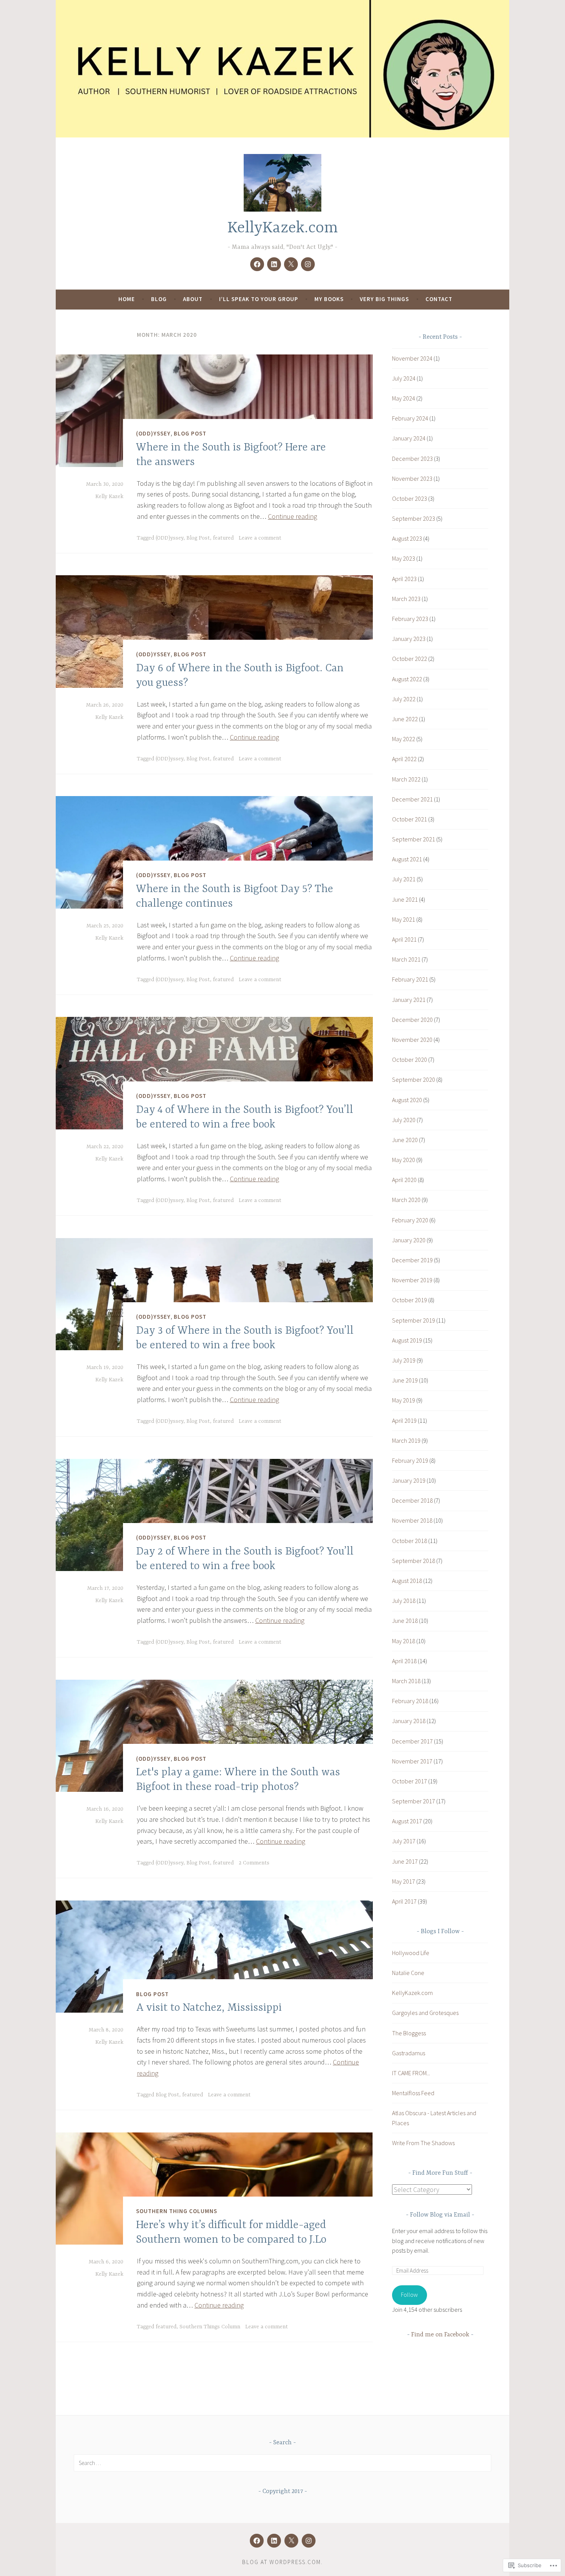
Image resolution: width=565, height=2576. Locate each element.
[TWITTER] (291, 2541)
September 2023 (414, 518)
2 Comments (254, 1863)
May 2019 (404, 1400)
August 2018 (407, 1581)
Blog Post (190, 433)
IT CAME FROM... (411, 2073)
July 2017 (404, 1841)
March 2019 (406, 1440)
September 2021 (414, 839)
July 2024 (404, 378)
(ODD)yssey (153, 433)
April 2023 (404, 579)
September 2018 (414, 1561)
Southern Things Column (210, 2327)
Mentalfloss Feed (413, 2093)
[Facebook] (257, 264)
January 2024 (409, 438)
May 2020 (404, 1160)
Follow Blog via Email (440, 2215)
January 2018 (409, 1721)
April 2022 (404, 759)
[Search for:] (282, 2463)
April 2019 (404, 1420)
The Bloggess (409, 2033)
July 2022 (404, 699)
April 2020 (404, 1180)
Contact (439, 299)
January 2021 (409, 1000)
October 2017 (410, 1781)
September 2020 (414, 1079)
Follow (409, 2295)
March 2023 (406, 599)
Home (127, 299)
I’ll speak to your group (259, 299)
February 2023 (410, 619)
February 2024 (410, 418)
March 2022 (406, 779)
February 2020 (410, 1220)
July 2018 (404, 1601)
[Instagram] (308, 264)
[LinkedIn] (274, 264)
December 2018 (412, 1500)
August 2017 (407, 1821)
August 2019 (407, 1340)
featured (223, 538)
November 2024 (412, 358)
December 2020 (412, 1020)
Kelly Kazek (109, 497)
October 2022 (410, 659)
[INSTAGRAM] (309, 2541)
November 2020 (412, 1040)
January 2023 (409, 639)
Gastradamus (409, 2053)
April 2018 (404, 1661)
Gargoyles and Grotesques (425, 2013)
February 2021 (410, 979)
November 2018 (412, 1520)
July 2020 (404, 1120)
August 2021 (407, 859)
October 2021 (410, 819)
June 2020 (405, 1140)
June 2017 (405, 1861)
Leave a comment (260, 538)
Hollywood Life (411, 1953)
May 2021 (404, 919)
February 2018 (410, 1701)
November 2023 (412, 478)
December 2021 (412, 799)
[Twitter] (291, 264)
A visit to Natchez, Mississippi (209, 2008)
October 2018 (410, 1541)
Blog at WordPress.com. (282, 2562)
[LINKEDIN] (274, 2541)
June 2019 (405, 1380)
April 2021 (404, 939)
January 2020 (409, 1240)
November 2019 (412, 1280)
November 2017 (412, 1761)
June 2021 (405, 899)
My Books (329, 299)
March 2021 (406, 959)
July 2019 (404, 1360)
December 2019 (412, 1260)
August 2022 (407, 679)
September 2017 (414, 1801)
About (193, 299)
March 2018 (406, 1681)
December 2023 (412, 459)
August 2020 (407, 1100)
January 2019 (409, 1480)
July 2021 (404, 879)
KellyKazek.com (282, 228)
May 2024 (404, 398)
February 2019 (410, 1460)
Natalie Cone (408, 1973)
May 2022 (404, 739)
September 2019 (414, 1320)
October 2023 (410, 498)
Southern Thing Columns (177, 2211)
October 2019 (410, 1300)
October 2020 (410, 1060)
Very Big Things (384, 299)
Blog (159, 299)
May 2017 (404, 1881)
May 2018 (404, 1641)
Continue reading (292, 516)
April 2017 (404, 1901)
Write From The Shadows (423, 2143)
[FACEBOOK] (257, 2541)
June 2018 (405, 1621)
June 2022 (405, 719)
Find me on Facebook (440, 2335)
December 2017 (412, 1741)
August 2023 (407, 538)
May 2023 (404, 558)
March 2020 (406, 1200)
